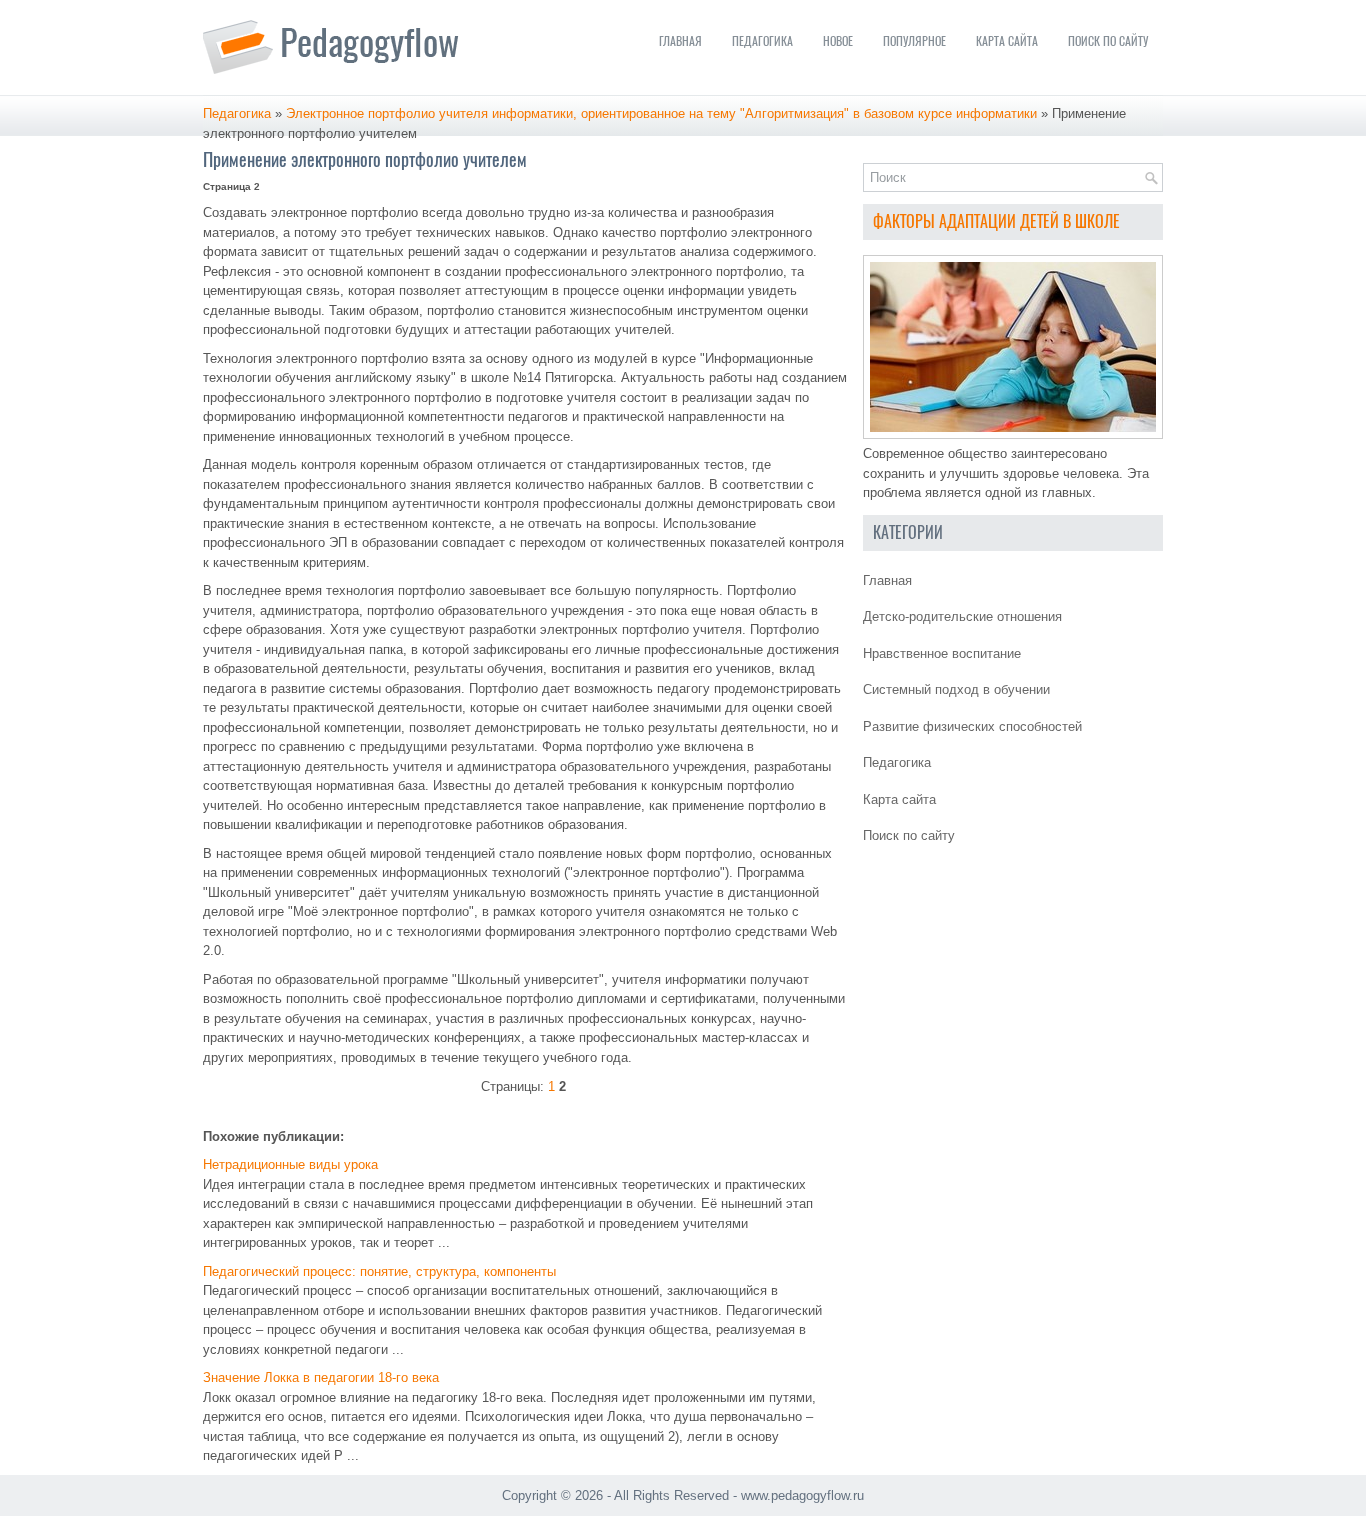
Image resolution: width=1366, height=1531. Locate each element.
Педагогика (762, 41)
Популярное (914, 41)
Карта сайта (1007, 41)
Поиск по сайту (1108, 41)
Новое (838, 41)
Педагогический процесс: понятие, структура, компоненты (379, 1271)
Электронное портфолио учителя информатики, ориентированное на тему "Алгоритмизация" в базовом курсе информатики (661, 113)
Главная (680, 41)
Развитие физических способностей (972, 726)
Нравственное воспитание (942, 653)
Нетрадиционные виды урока (290, 1164)
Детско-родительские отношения (962, 616)
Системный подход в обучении (956, 689)
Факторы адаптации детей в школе (996, 221)
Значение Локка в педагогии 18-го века (321, 1377)
